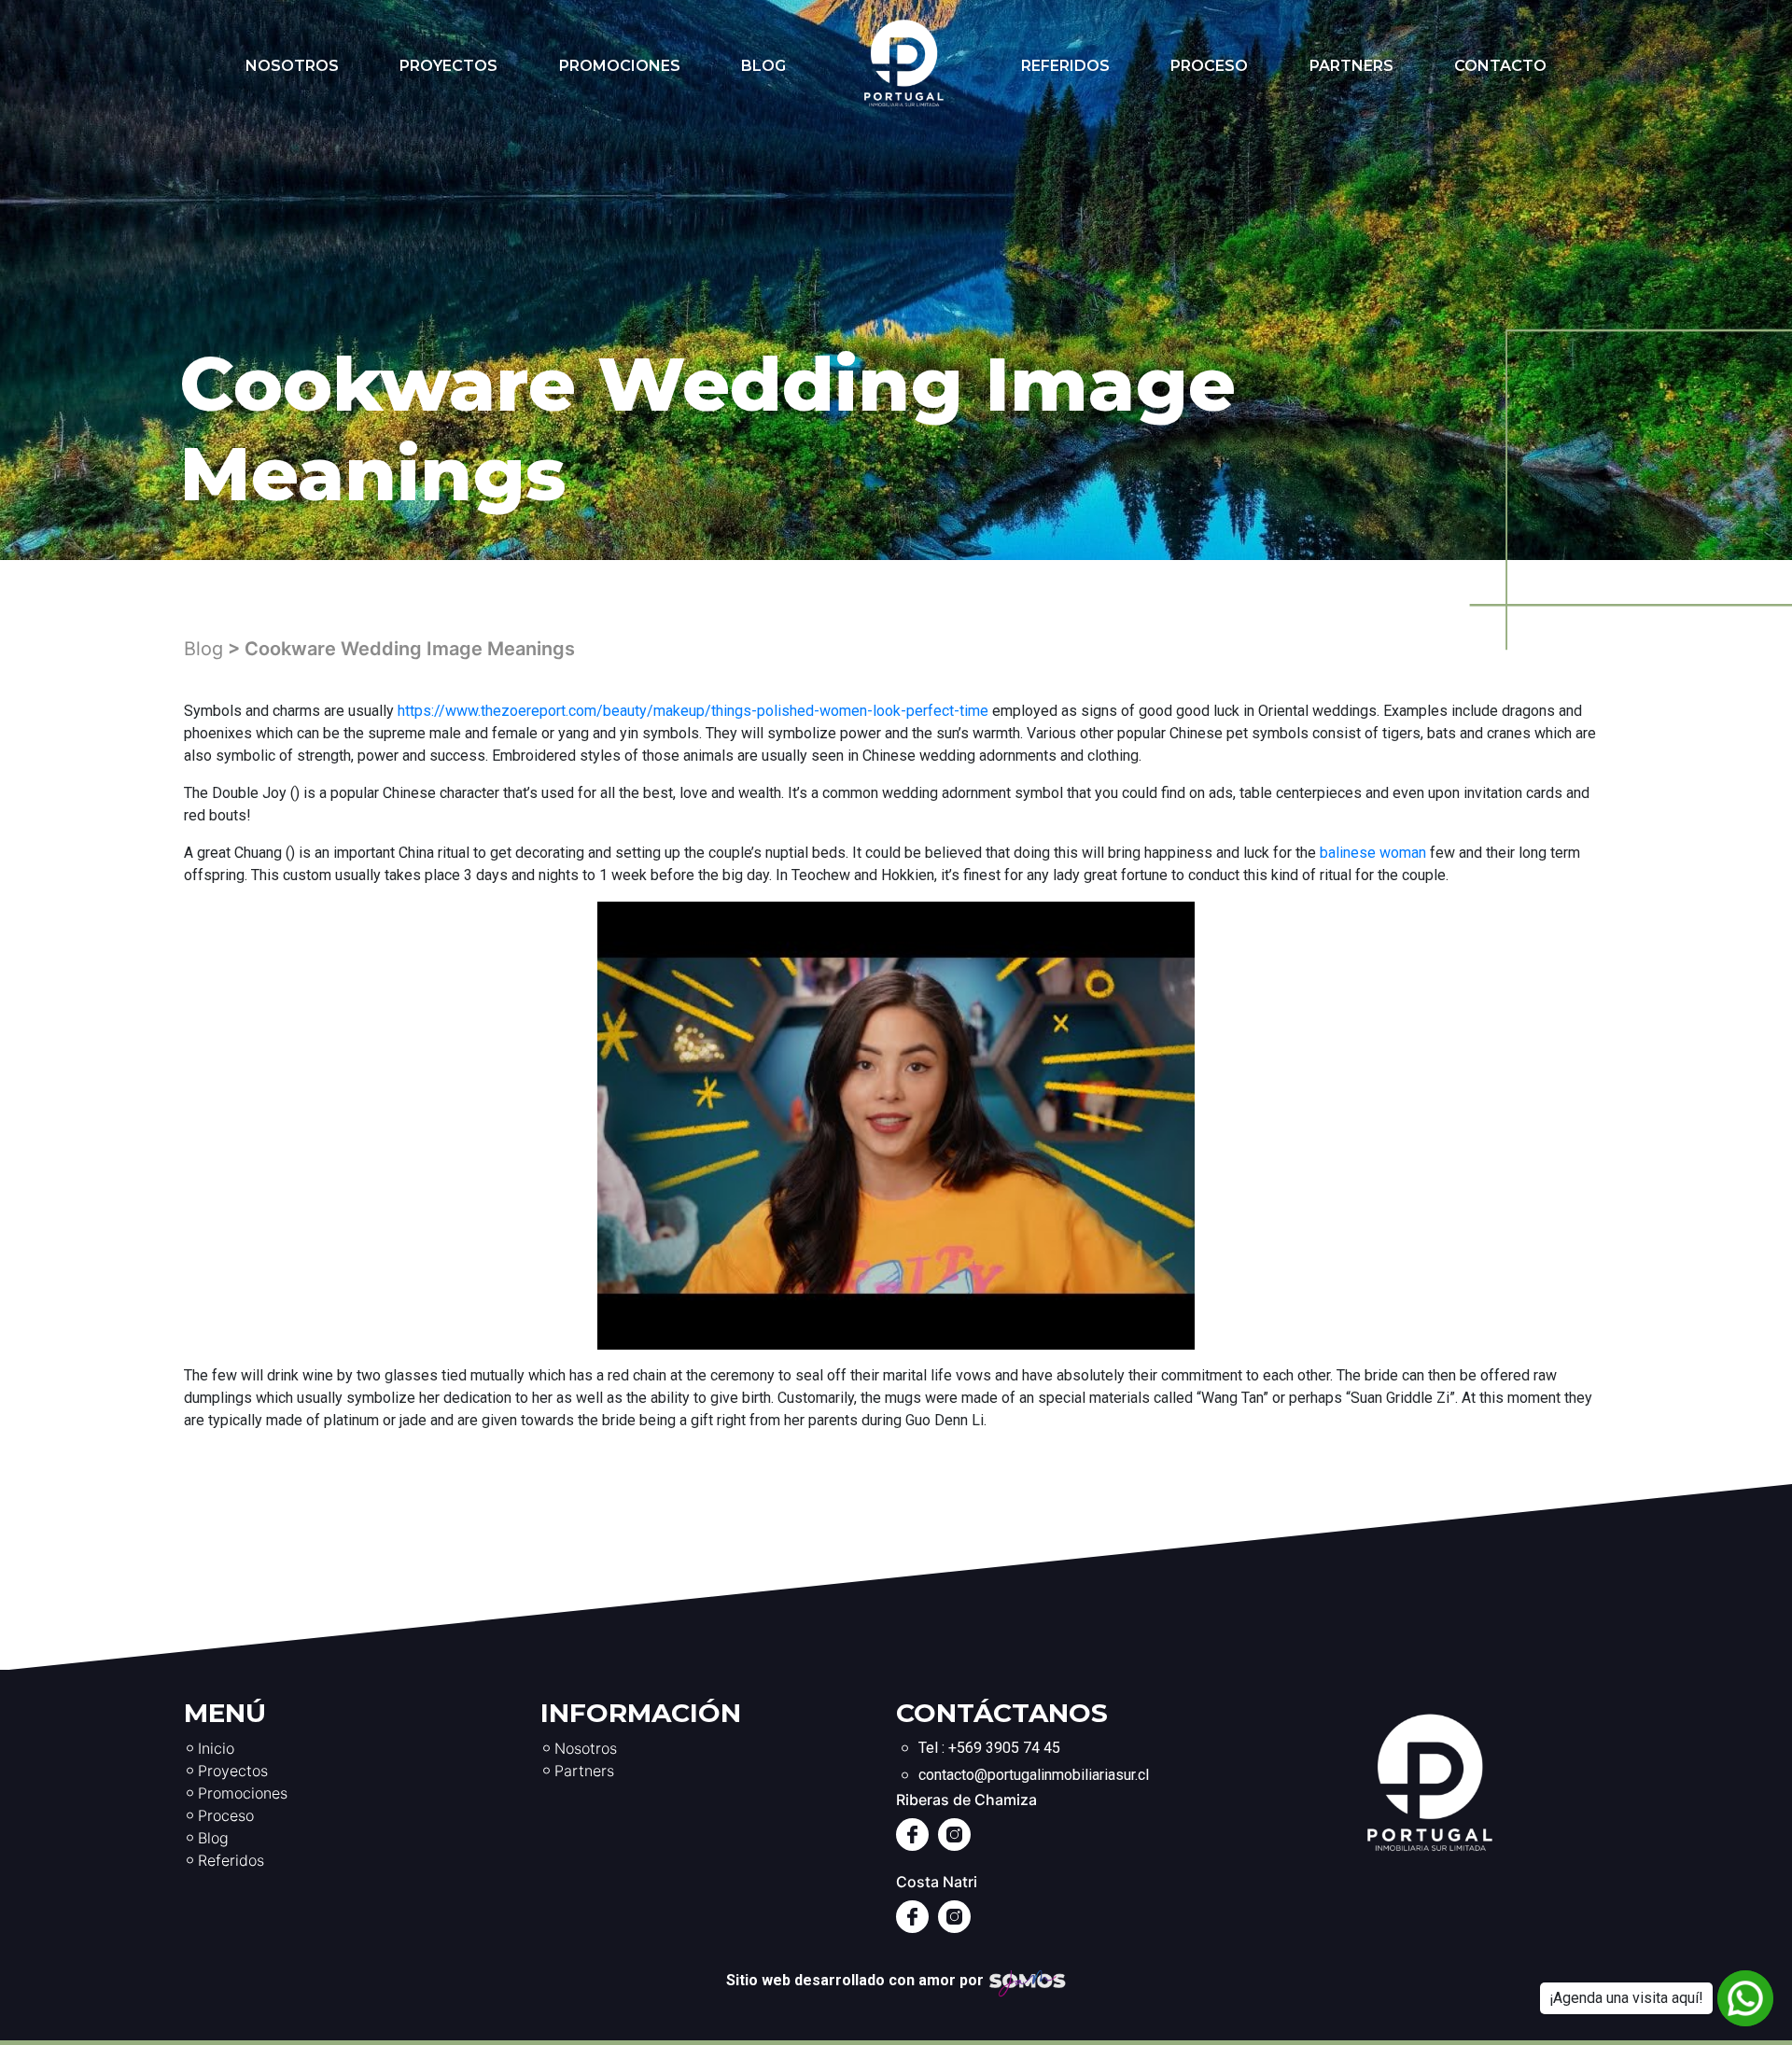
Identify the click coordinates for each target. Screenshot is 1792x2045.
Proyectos (448, 66)
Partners (1351, 66)
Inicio (216, 1748)
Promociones (620, 66)
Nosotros (292, 66)
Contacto (1500, 66)
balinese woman (1373, 853)
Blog (763, 66)
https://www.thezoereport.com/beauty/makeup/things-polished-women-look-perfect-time (693, 711)
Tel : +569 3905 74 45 (989, 1748)
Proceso (1209, 66)
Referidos (1065, 66)
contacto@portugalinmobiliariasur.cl (1034, 1775)
